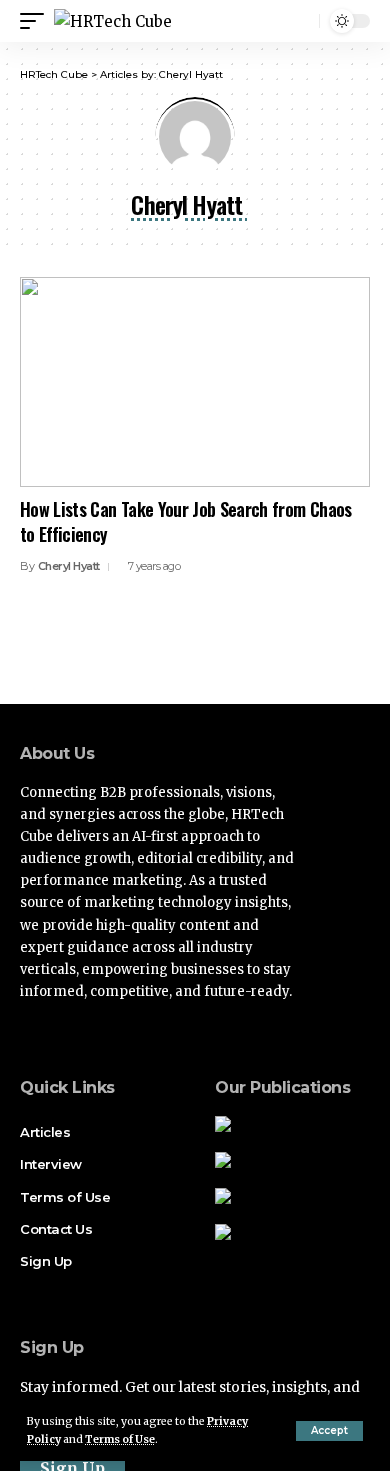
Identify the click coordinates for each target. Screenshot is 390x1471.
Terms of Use (120, 1439)
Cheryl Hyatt (69, 566)
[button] (329, 1431)
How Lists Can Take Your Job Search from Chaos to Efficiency (186, 521)
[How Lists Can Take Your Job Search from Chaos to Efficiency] (195, 382)
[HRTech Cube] (113, 21)
